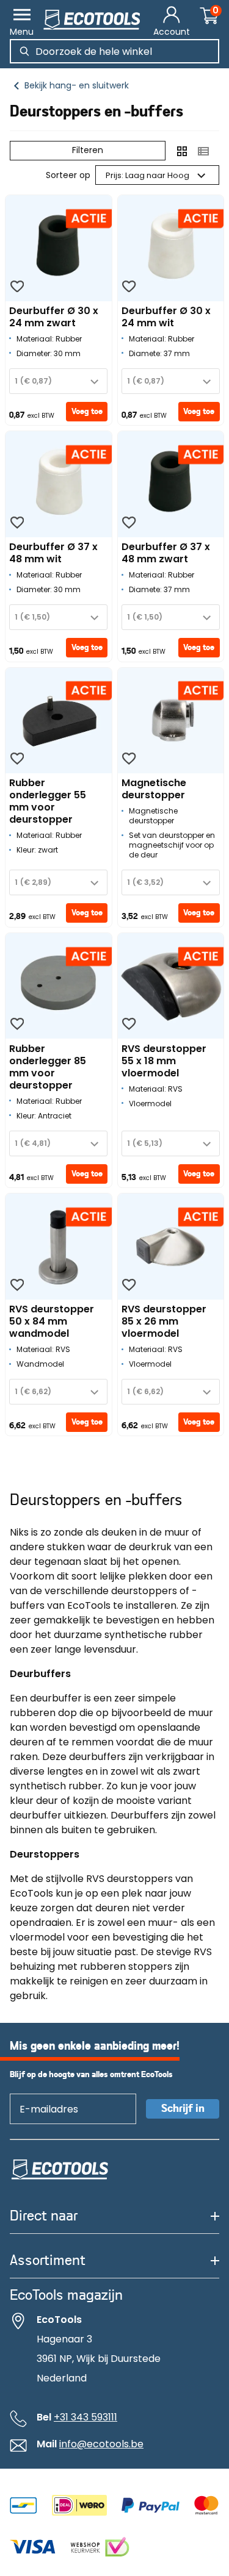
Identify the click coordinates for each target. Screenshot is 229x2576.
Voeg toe (87, 412)
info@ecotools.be (101, 2444)
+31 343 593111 (85, 2417)
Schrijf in (183, 2109)
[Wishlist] (17, 287)
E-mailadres (43, 2093)
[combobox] (58, 381)
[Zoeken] (24, 51)
